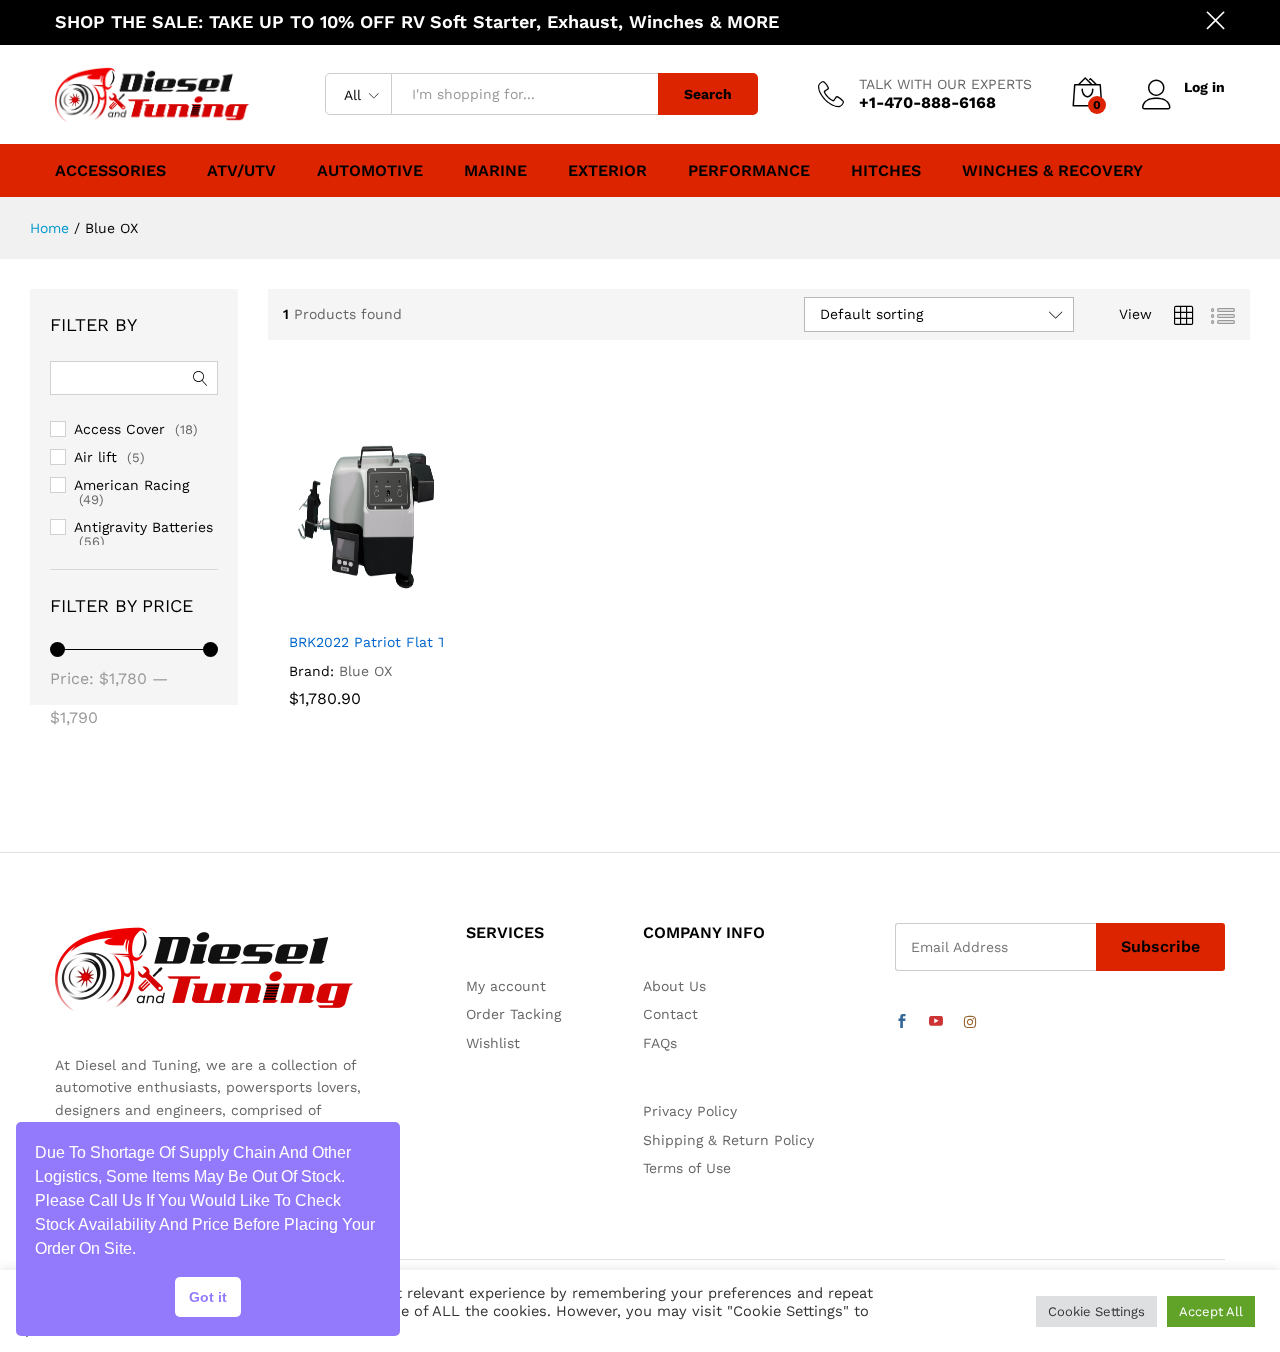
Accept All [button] (1211, 1311)
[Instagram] (970, 1022)
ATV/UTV (241, 171)
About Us (674, 986)
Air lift (95, 457)
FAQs (660, 1043)
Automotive (370, 171)
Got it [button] (208, 1297)
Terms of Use (687, 1168)
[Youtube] (936, 1022)
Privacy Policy (690, 1111)
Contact (670, 1014)
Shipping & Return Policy (728, 1140)
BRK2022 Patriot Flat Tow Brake (398, 642)
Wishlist (493, 1043)
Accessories (110, 171)
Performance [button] (749, 171)
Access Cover (119, 429)
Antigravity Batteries (143, 527)
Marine (495, 171)
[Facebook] (902, 1022)
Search (708, 94)
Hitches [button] (886, 171)
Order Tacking (513, 1014)
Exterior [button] (607, 171)
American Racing (131, 485)
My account (506, 986)
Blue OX (365, 671)
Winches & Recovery (1052, 171)
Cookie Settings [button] (1096, 1311)
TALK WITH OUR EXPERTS (945, 84)
